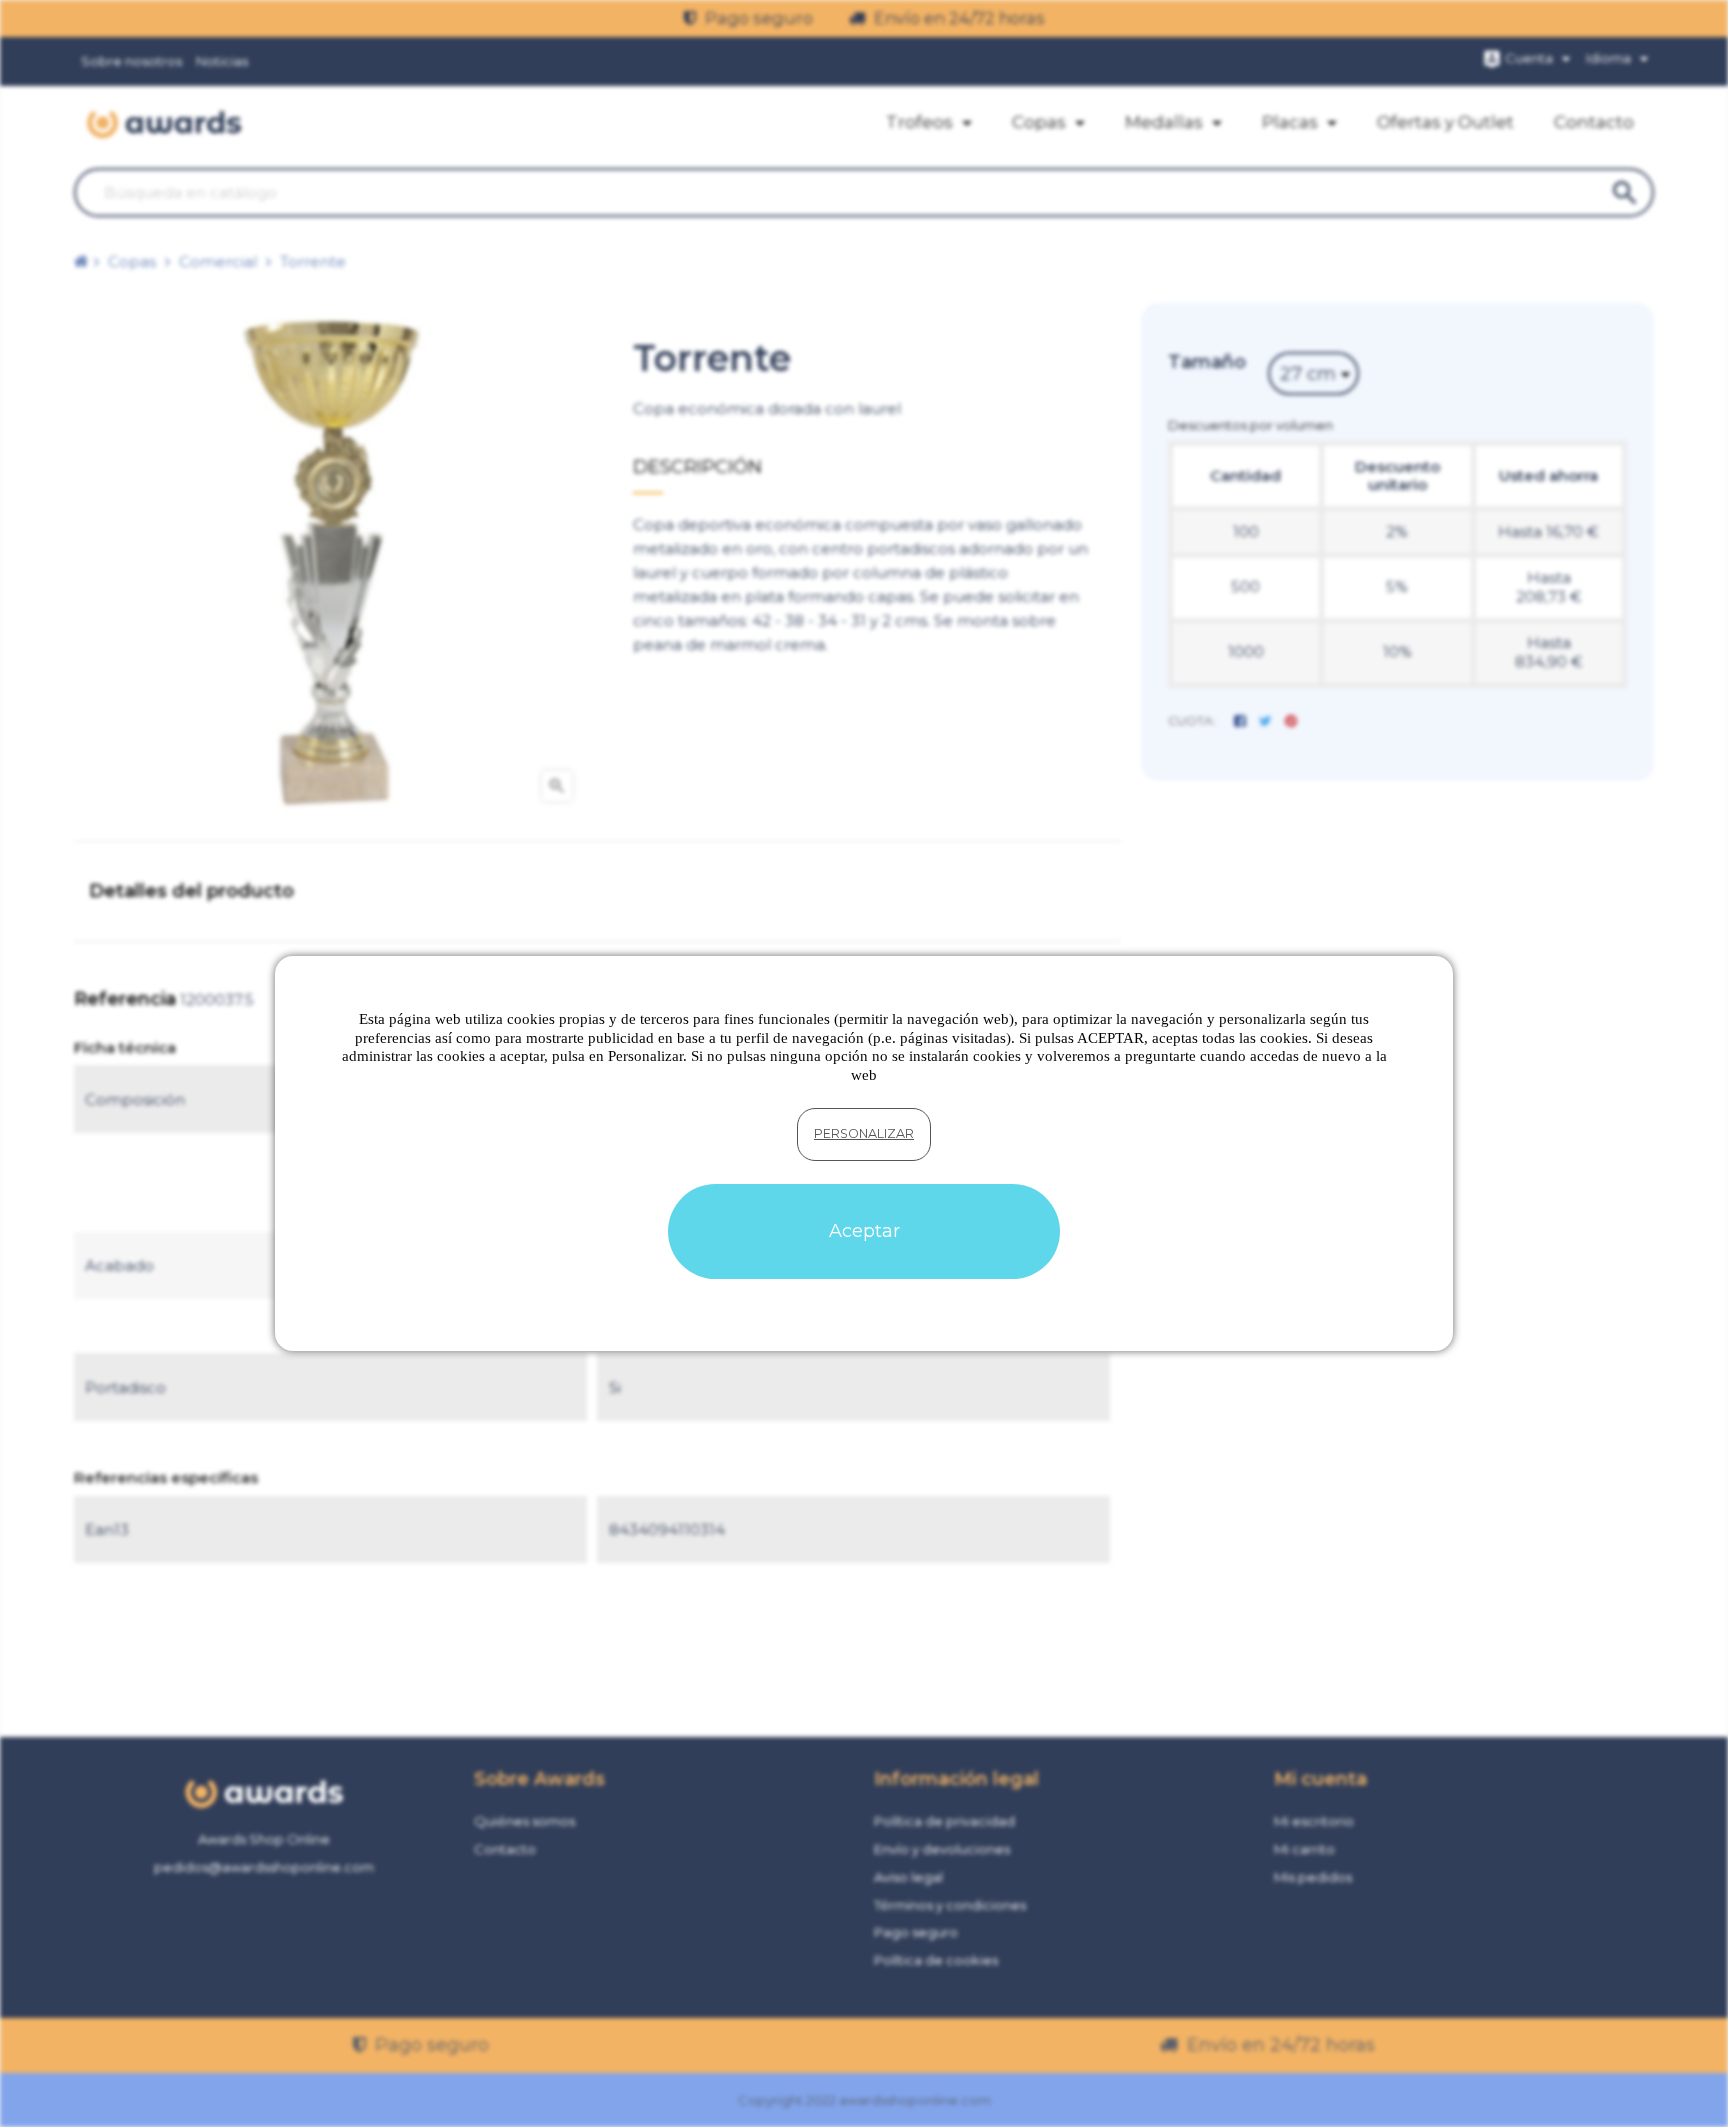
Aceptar (864, 1231)
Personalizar (864, 1133)
